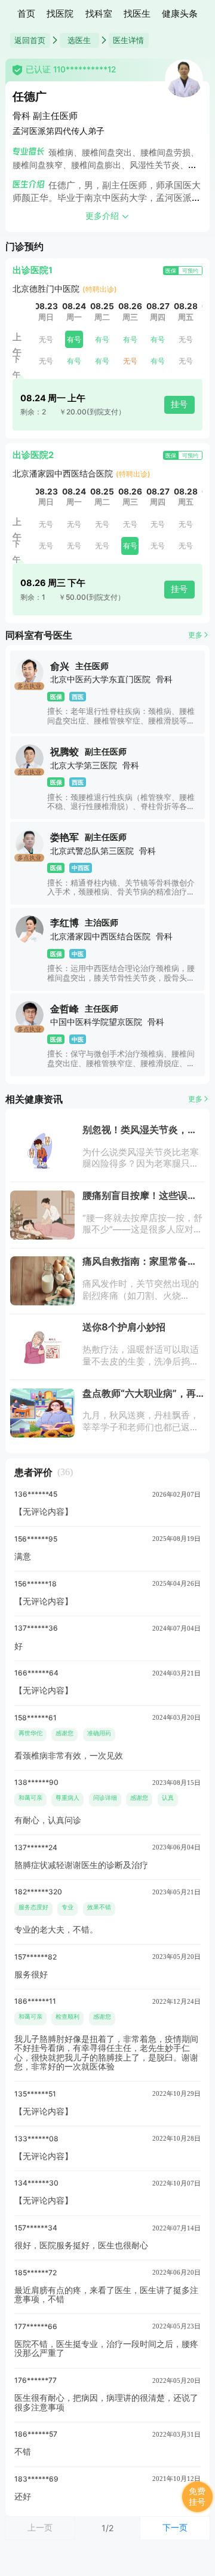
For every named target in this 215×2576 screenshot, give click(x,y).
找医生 (137, 14)
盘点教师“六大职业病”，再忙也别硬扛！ (139, 1398)
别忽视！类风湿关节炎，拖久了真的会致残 (140, 1134)
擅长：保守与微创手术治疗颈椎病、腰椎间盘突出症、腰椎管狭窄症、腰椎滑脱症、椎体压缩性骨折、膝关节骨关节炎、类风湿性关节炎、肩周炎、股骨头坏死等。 (121, 1068)
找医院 (60, 14)
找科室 (99, 14)
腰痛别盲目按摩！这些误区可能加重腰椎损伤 (140, 1200)
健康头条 (180, 14)
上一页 (40, 2527)
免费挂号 (197, 2497)
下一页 (175, 2527)
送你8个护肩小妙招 (124, 1327)
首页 (26, 14)
